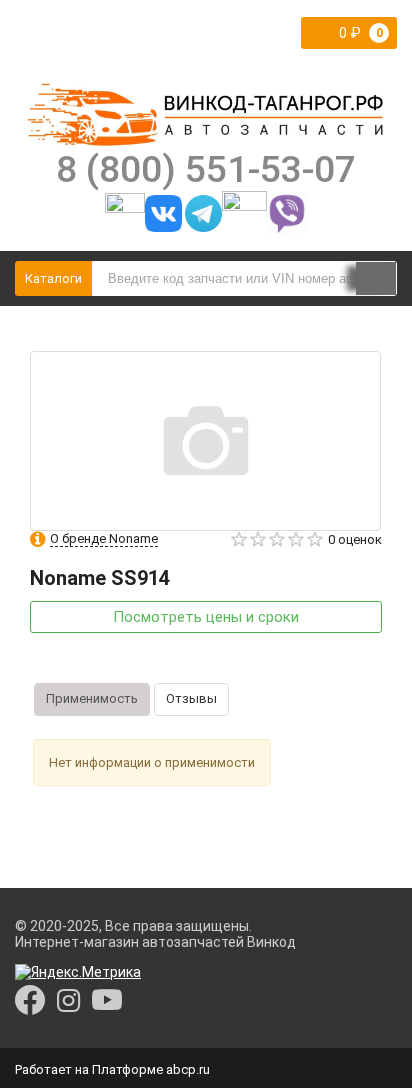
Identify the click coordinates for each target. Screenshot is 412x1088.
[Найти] (376, 279)
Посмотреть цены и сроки (206, 617)
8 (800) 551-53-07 (206, 169)
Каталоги (53, 278)
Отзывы (191, 698)
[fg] (206, 114)
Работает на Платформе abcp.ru (112, 1069)
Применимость (92, 698)
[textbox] (244, 278)
